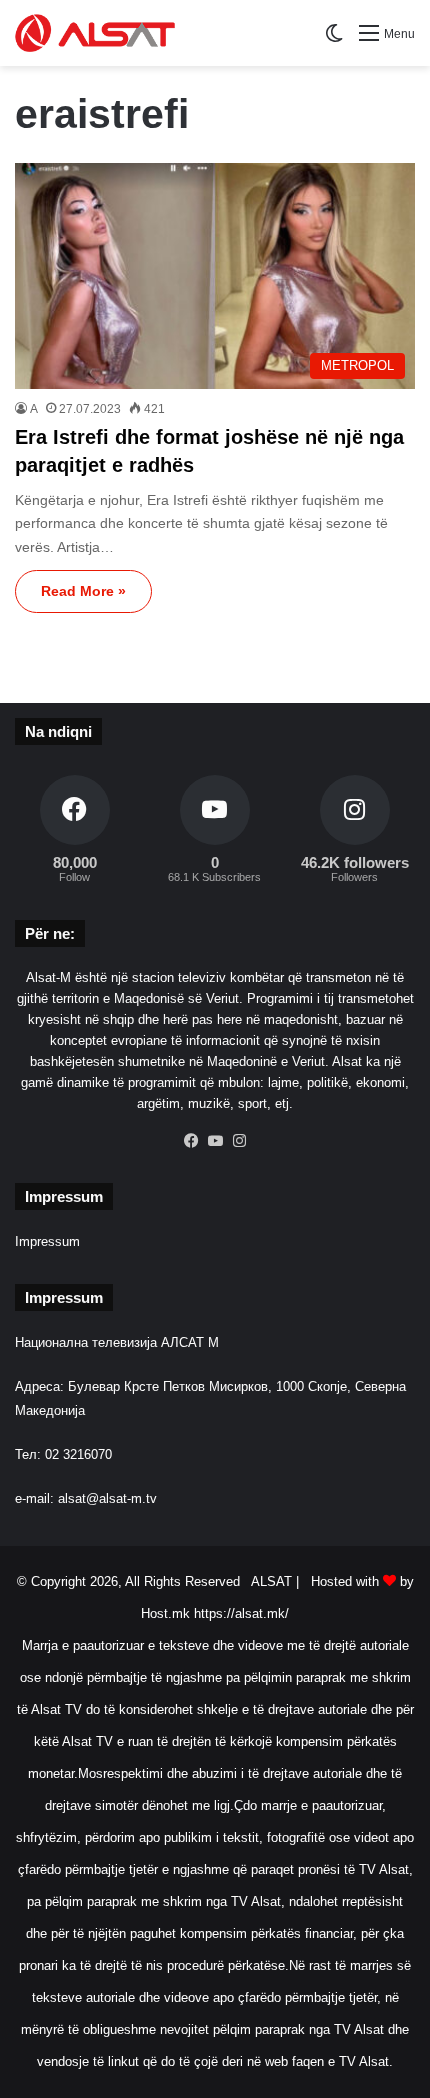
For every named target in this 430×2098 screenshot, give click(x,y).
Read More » (83, 591)
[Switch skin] (334, 40)
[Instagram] (239, 1141)
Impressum (47, 1241)
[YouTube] (215, 1141)
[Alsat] (95, 33)
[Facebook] (191, 1141)
